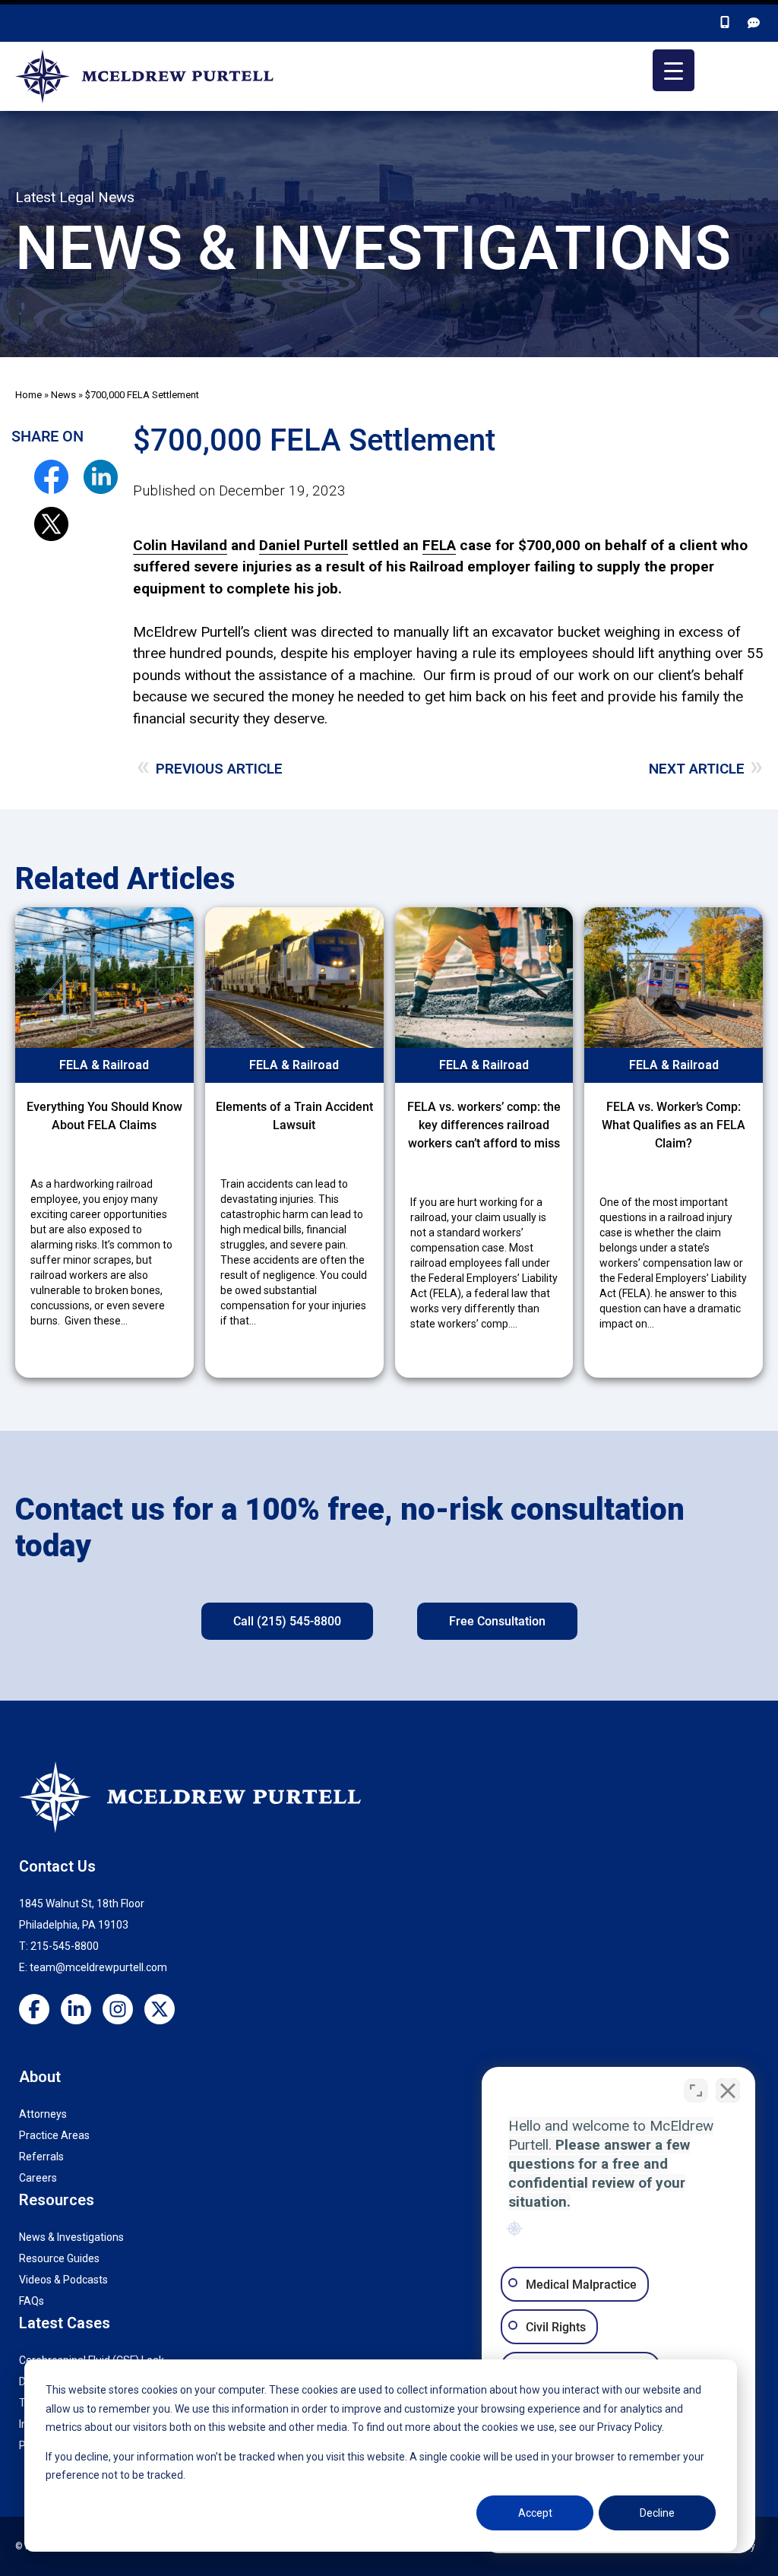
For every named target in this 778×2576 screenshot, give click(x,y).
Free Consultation (497, 1621)
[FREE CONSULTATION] (755, 23)
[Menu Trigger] (674, 70)
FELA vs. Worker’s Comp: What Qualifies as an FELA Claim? (674, 1125)
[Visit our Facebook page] (40, 2011)
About (40, 2077)
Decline (657, 2513)
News (63, 395)
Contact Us (57, 1866)
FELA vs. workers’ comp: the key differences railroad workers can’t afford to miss (484, 1125)
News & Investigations (71, 2237)
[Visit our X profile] (165, 2011)
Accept (535, 2513)
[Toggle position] (696, 2090)
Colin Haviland (180, 545)
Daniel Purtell (304, 545)
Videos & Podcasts (63, 2280)
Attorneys (43, 2114)
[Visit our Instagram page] (123, 2011)
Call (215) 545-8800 (287, 1621)
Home (28, 395)
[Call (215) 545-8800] (726, 23)
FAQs (32, 2301)
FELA (439, 545)
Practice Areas (54, 2135)
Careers (38, 2178)
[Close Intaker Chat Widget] (728, 2090)
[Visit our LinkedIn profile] (82, 2011)
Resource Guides (59, 2258)
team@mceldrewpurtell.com (98, 1967)
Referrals (41, 2157)
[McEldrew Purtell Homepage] (148, 77)
